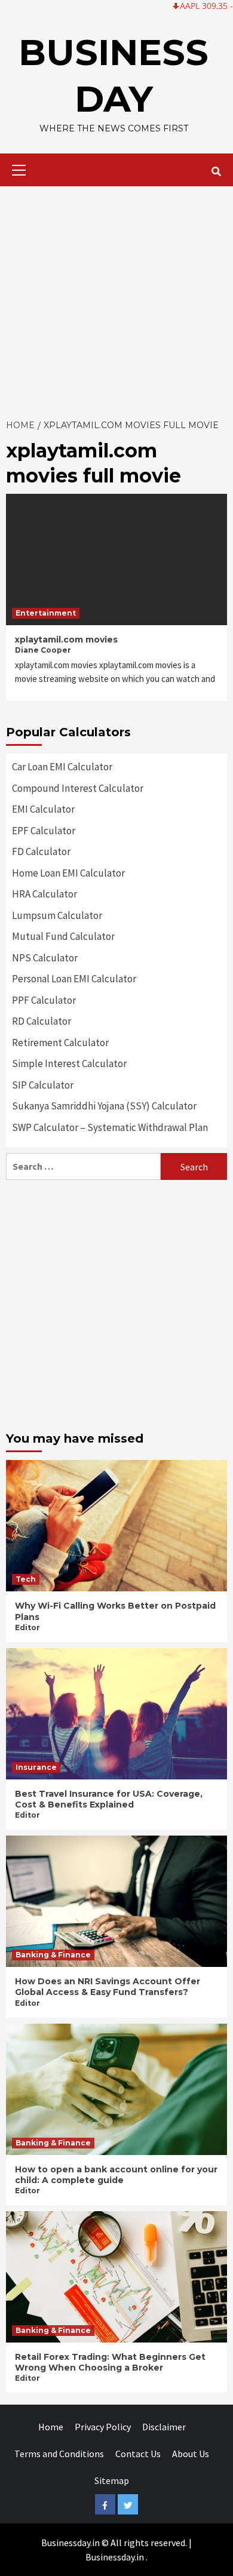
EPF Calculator (44, 831)
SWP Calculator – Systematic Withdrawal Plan (110, 1127)
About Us (191, 2454)
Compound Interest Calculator (78, 788)
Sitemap (112, 2480)
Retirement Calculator (60, 1043)
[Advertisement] (116, 299)
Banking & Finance (53, 1955)
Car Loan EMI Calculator (62, 767)
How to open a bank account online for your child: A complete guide (116, 2175)
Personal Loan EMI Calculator (74, 979)
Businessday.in (115, 2557)
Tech (26, 1579)
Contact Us (138, 2454)
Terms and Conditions (59, 2454)
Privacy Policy (103, 2427)
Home (51, 2427)
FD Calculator (41, 852)
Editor (27, 1627)
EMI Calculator (43, 809)
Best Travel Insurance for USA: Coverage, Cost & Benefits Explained (109, 1799)
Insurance (36, 1767)
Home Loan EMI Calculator (68, 873)
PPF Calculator (44, 1000)
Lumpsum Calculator (57, 915)
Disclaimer (164, 2427)
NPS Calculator (45, 958)
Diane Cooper (43, 650)
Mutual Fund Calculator (63, 936)
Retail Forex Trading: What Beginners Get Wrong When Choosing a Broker (110, 2362)
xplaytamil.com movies (66, 640)
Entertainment (46, 613)
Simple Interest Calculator (69, 1063)
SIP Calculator (43, 1085)
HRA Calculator (45, 894)
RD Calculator (42, 1021)
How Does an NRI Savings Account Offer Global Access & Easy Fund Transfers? (108, 1987)
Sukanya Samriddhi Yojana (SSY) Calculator (104, 1106)
